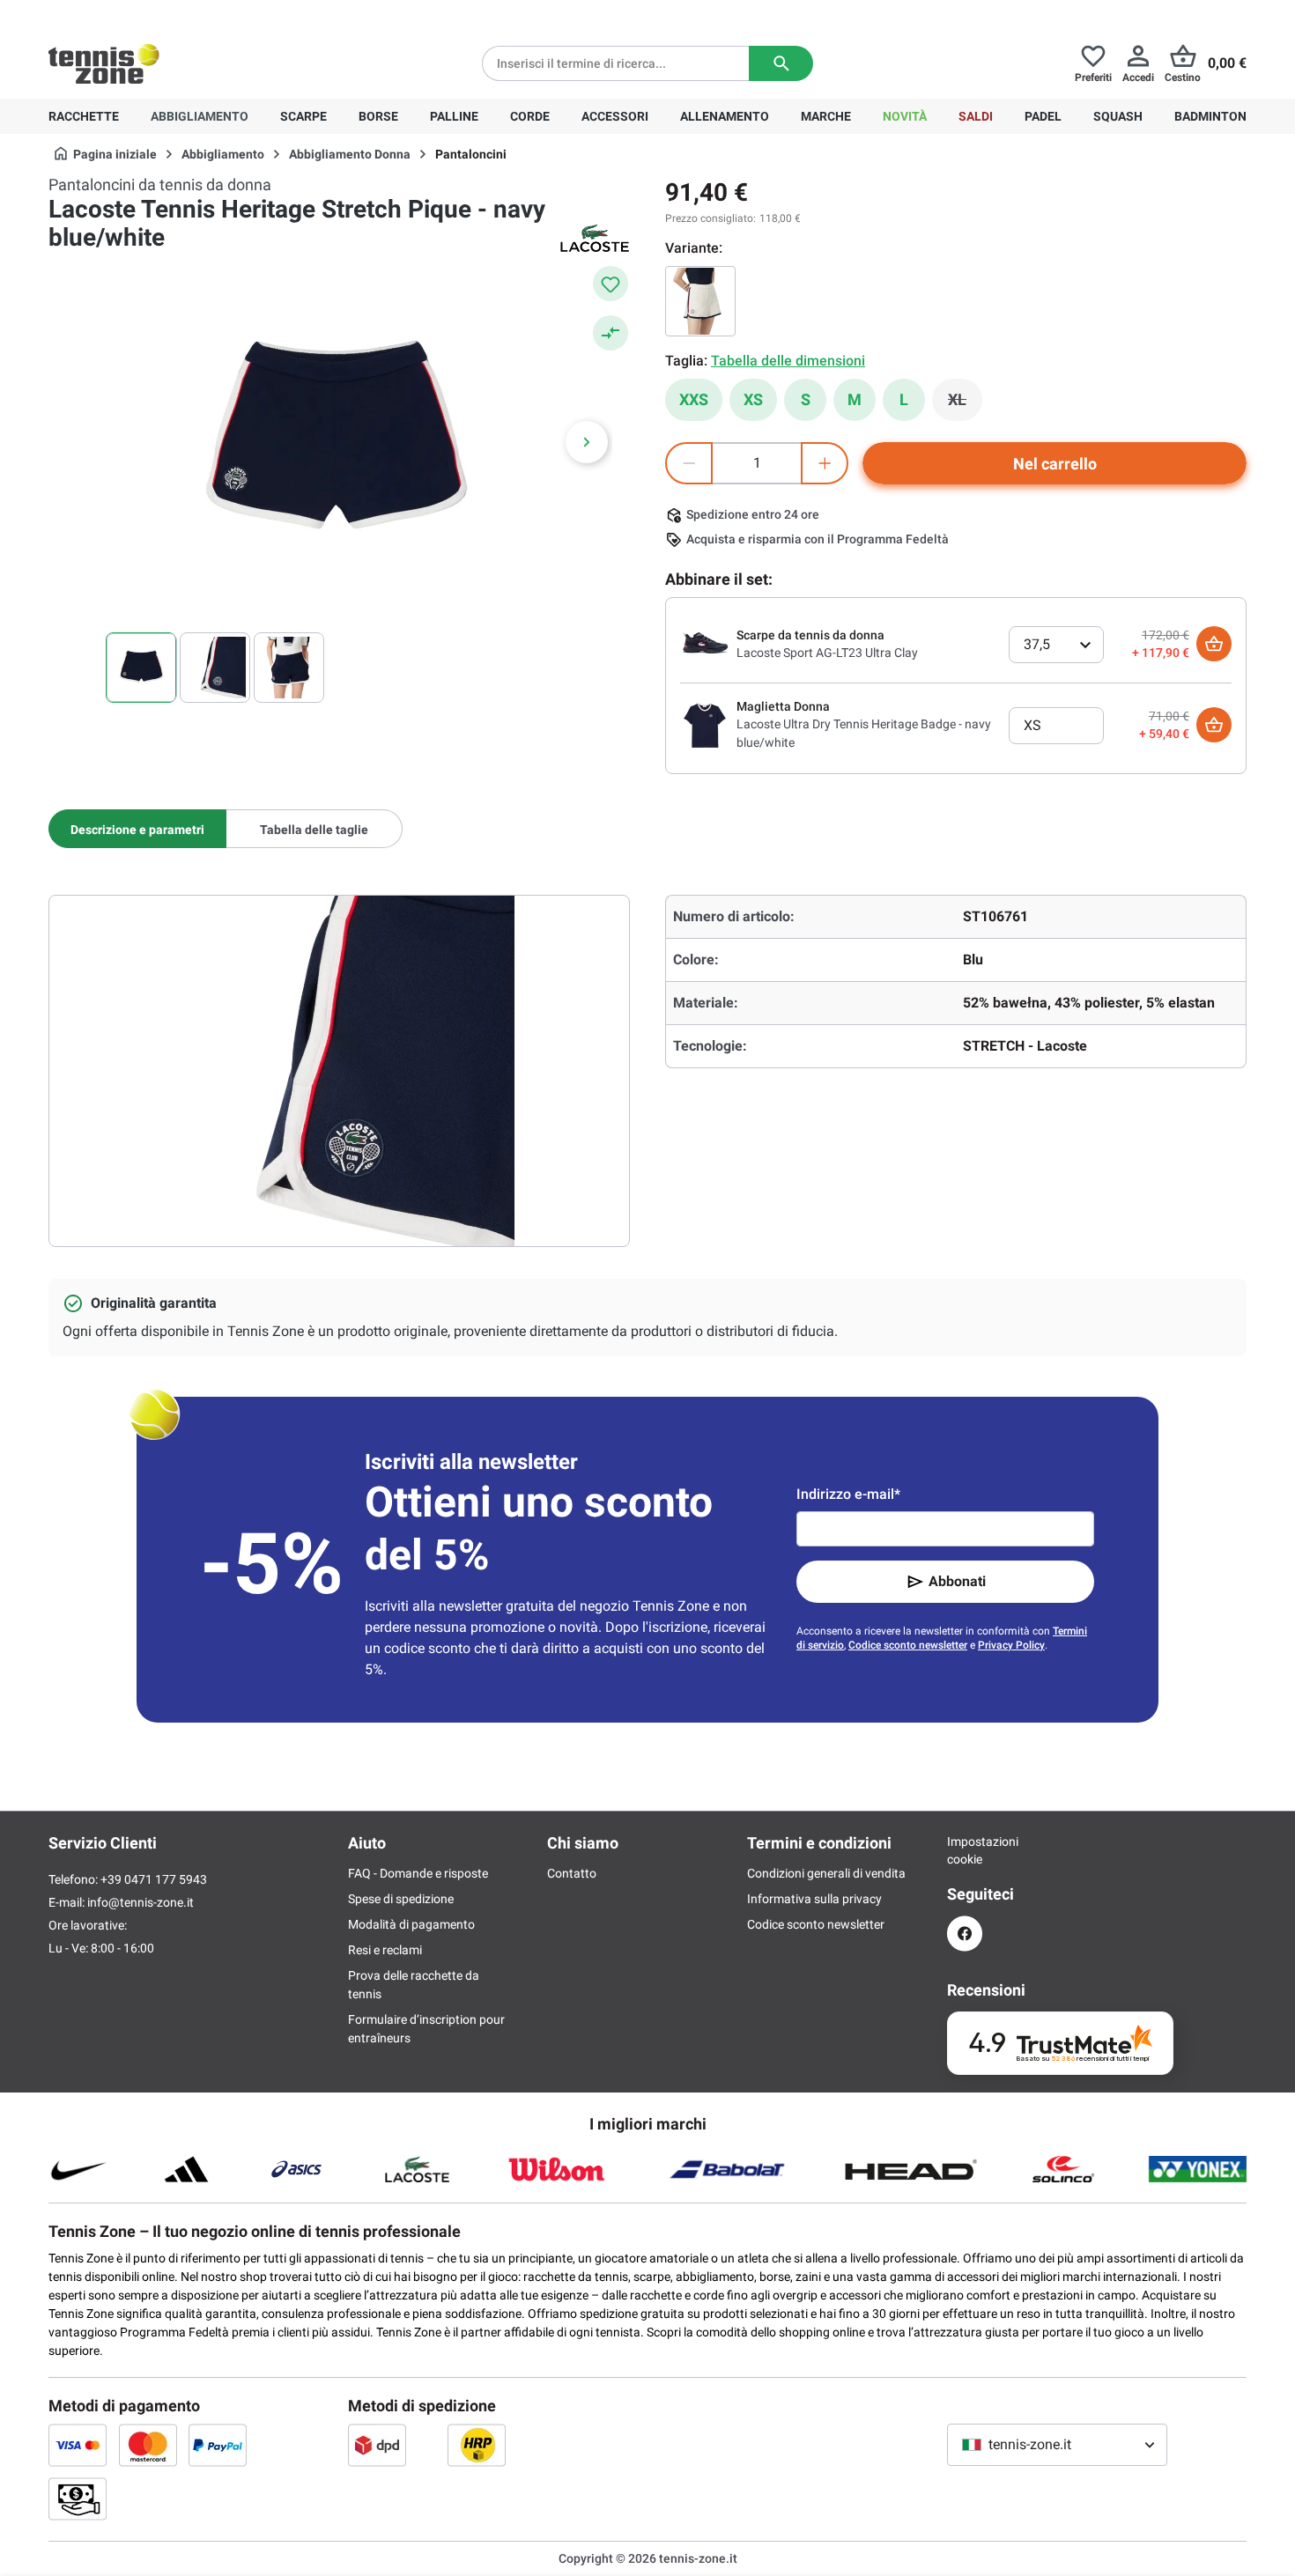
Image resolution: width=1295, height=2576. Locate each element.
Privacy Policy (1011, 1645)
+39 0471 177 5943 (185, 14)
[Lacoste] (595, 238)
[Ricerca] (781, 63)
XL (965, 404)
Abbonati (957, 1581)
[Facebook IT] (965, 1934)
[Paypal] (218, 2445)
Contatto (572, 1873)
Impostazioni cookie (965, 1850)
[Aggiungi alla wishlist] (610, 284)
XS (753, 399)
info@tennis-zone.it (141, 1902)
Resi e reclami (385, 1950)
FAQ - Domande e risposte (418, 1873)
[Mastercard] (148, 2445)
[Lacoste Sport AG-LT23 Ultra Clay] (705, 643)
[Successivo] (587, 442)
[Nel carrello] (1214, 644)
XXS (694, 399)
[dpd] (377, 2445)
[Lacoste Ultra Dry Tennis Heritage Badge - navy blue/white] (705, 724)
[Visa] (78, 2445)
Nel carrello (1055, 464)
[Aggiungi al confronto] (610, 333)
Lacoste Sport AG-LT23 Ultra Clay (827, 653)
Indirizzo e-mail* (848, 1494)
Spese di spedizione (401, 1899)
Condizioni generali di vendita (826, 1873)
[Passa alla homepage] (104, 63)
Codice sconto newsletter (908, 1645)
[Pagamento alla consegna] (78, 2498)
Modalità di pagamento (411, 1924)
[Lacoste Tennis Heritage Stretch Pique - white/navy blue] (700, 301)
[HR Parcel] (477, 2445)
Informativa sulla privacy (814, 1899)
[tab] (137, 829)
